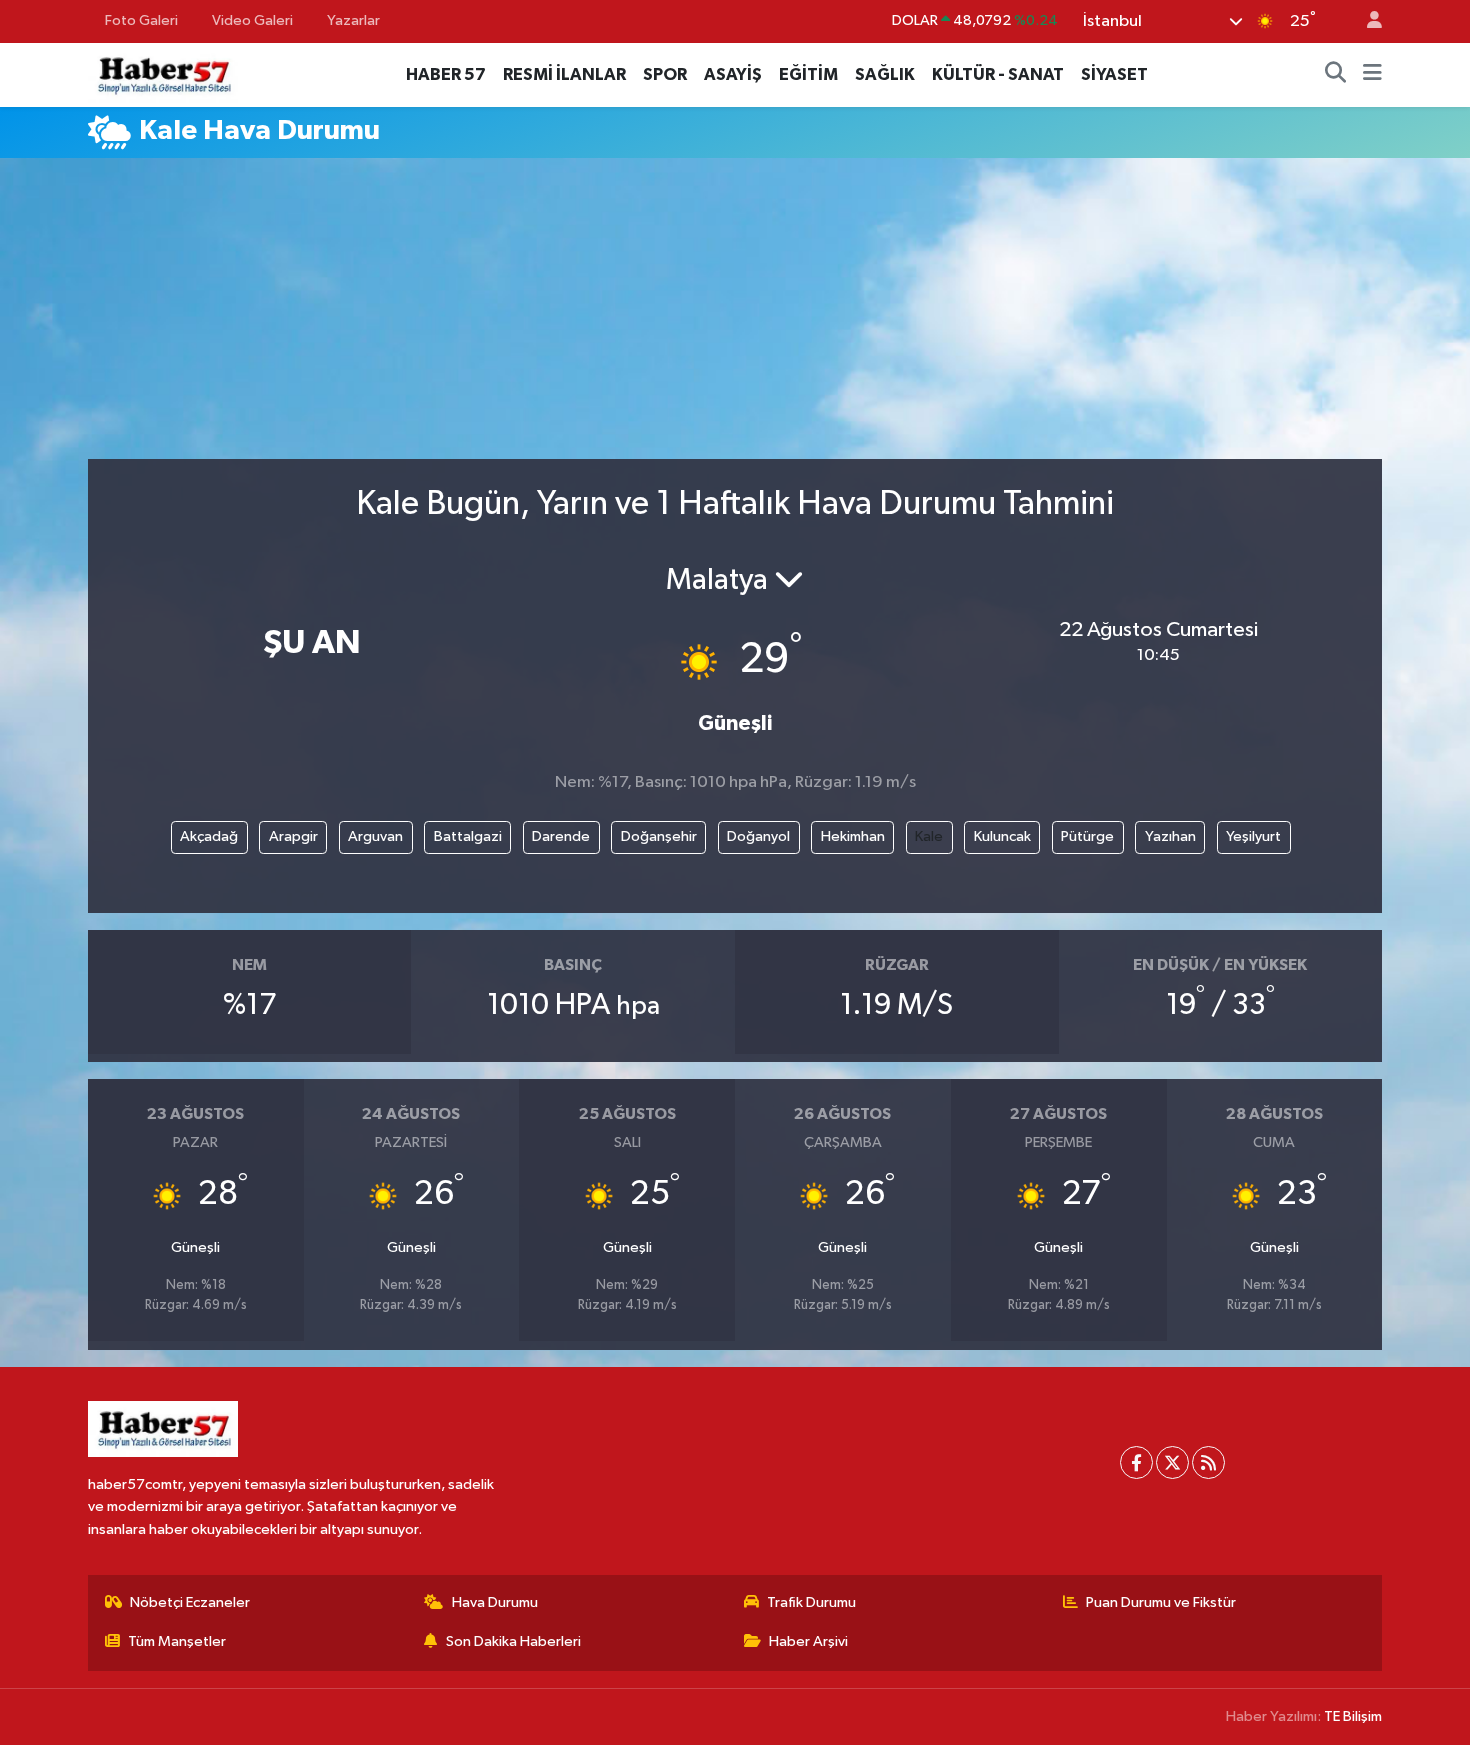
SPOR (665, 74)
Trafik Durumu (811, 1602)
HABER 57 (446, 74)
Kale (929, 836)
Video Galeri (252, 20)
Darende (561, 836)
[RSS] (1208, 1462)
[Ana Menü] (1372, 75)
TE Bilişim (1353, 1716)
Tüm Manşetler (177, 1641)
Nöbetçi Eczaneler (190, 1602)
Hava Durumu (495, 1602)
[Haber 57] (163, 73)
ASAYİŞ (733, 74)
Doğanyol (758, 836)
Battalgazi (468, 836)
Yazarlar (353, 20)
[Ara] (1336, 75)
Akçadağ (209, 836)
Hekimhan (853, 836)
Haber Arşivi (808, 1641)
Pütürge (1087, 836)
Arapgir (293, 836)
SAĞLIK (885, 74)
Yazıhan (1170, 836)
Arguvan (375, 836)
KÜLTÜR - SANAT (998, 74)
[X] (1172, 1462)
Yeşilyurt (1253, 836)
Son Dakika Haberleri (513, 1641)
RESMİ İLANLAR (564, 74)
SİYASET (1114, 74)
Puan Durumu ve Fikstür (1161, 1602)
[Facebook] (1136, 1462)
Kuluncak (1002, 836)
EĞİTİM (808, 74)
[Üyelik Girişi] (1366, 21)
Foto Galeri (141, 20)
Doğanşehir (659, 836)
